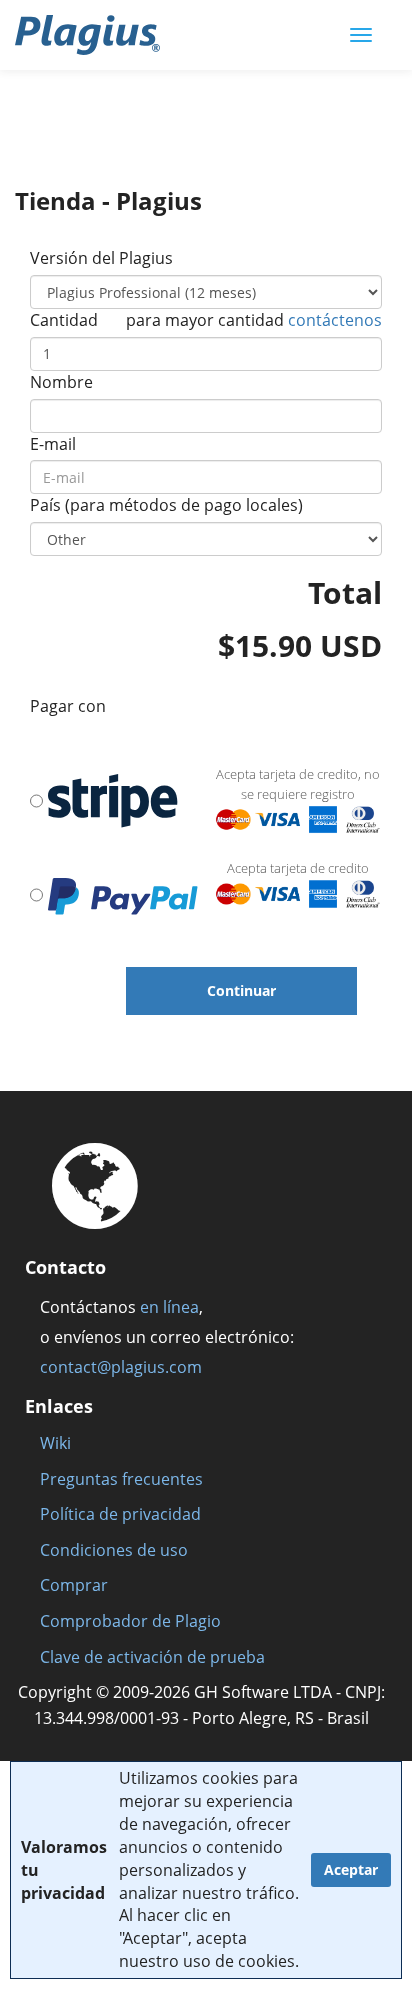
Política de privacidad (120, 1514)
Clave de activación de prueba (152, 1657)
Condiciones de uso (114, 1550)
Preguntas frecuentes (121, 1479)
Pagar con (68, 706)
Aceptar (351, 1869)
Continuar (241, 990)
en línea (169, 1307)
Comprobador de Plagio (130, 1621)
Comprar (74, 1585)
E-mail (53, 444)
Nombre (61, 382)
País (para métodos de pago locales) (166, 505)
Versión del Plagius (101, 258)
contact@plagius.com (121, 1367)
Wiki (55, 1443)
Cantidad (64, 320)
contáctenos (335, 320)
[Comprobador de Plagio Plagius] (87, 35)
